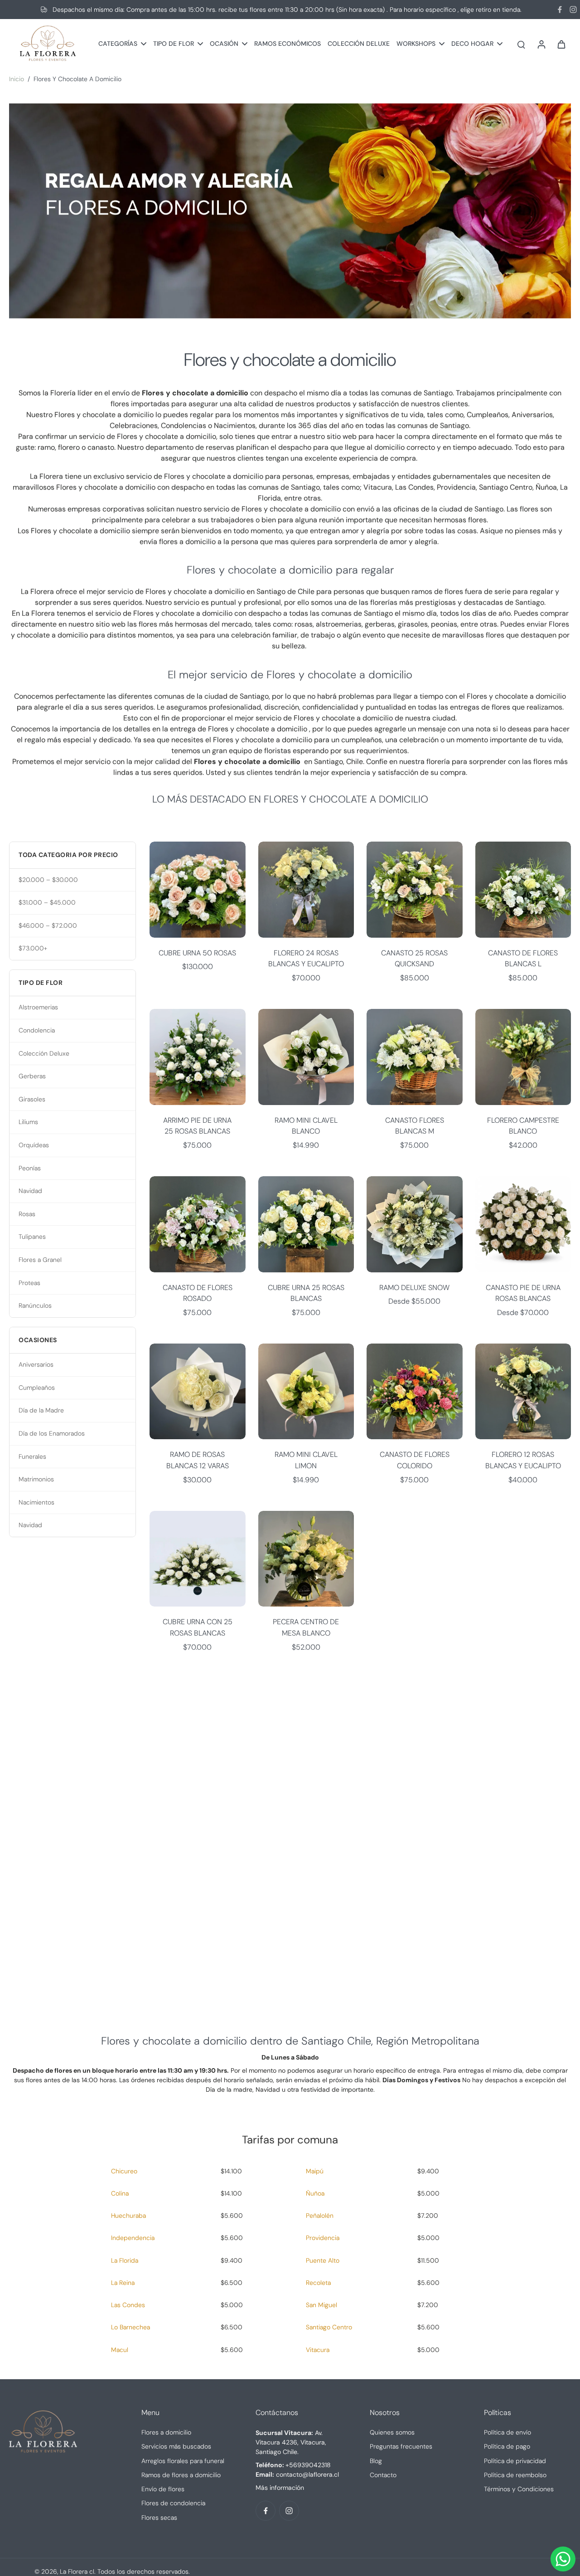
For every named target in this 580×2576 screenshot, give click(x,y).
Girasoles (32, 1099)
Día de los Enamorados (52, 1433)
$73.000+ (33, 948)
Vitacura (318, 2350)
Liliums (28, 1122)
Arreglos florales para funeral (183, 2461)
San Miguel (321, 2305)
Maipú (315, 2171)
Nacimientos (36, 1502)
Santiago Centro (329, 2327)
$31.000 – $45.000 (47, 902)
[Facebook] (560, 10)
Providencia (323, 2238)
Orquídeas (34, 1145)
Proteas (29, 1283)
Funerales (32, 1456)
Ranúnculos (35, 1305)
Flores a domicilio (166, 2432)
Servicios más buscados (176, 2446)
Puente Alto (323, 2260)
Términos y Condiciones (519, 2489)
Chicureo (124, 2171)
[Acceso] (541, 44)
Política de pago (507, 2446)
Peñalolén (320, 2216)
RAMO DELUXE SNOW (414, 1288)
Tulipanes (32, 1237)
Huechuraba (128, 2216)
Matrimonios (36, 1479)
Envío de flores (163, 2489)
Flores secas (159, 2518)
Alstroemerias (38, 1007)
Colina (120, 2193)
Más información (280, 2488)
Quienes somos (392, 2432)
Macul (120, 2350)
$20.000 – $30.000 (48, 880)
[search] (521, 44)
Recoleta (318, 2283)
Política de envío (507, 2432)
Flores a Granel (40, 1260)
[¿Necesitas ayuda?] (563, 2559)
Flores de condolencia (173, 2503)
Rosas (27, 1214)
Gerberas (32, 1076)
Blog (376, 2461)
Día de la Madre (41, 1410)
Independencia (133, 2238)
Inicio (17, 79)
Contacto (383, 2475)
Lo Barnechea (130, 2327)
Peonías (30, 1168)
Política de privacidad (515, 2461)
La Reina (123, 2283)
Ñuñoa (315, 2193)
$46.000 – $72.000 (48, 925)
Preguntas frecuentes (401, 2446)
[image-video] (290, 1836)
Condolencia (37, 1030)
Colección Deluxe (44, 1053)
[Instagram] (573, 10)
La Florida (125, 2260)
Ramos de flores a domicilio (181, 2475)
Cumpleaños (37, 1388)
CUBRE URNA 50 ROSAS (197, 953)
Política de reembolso (515, 2475)
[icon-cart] (561, 44)
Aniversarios (36, 1364)
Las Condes (128, 2305)
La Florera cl (77, 2571)
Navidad (30, 1191)
